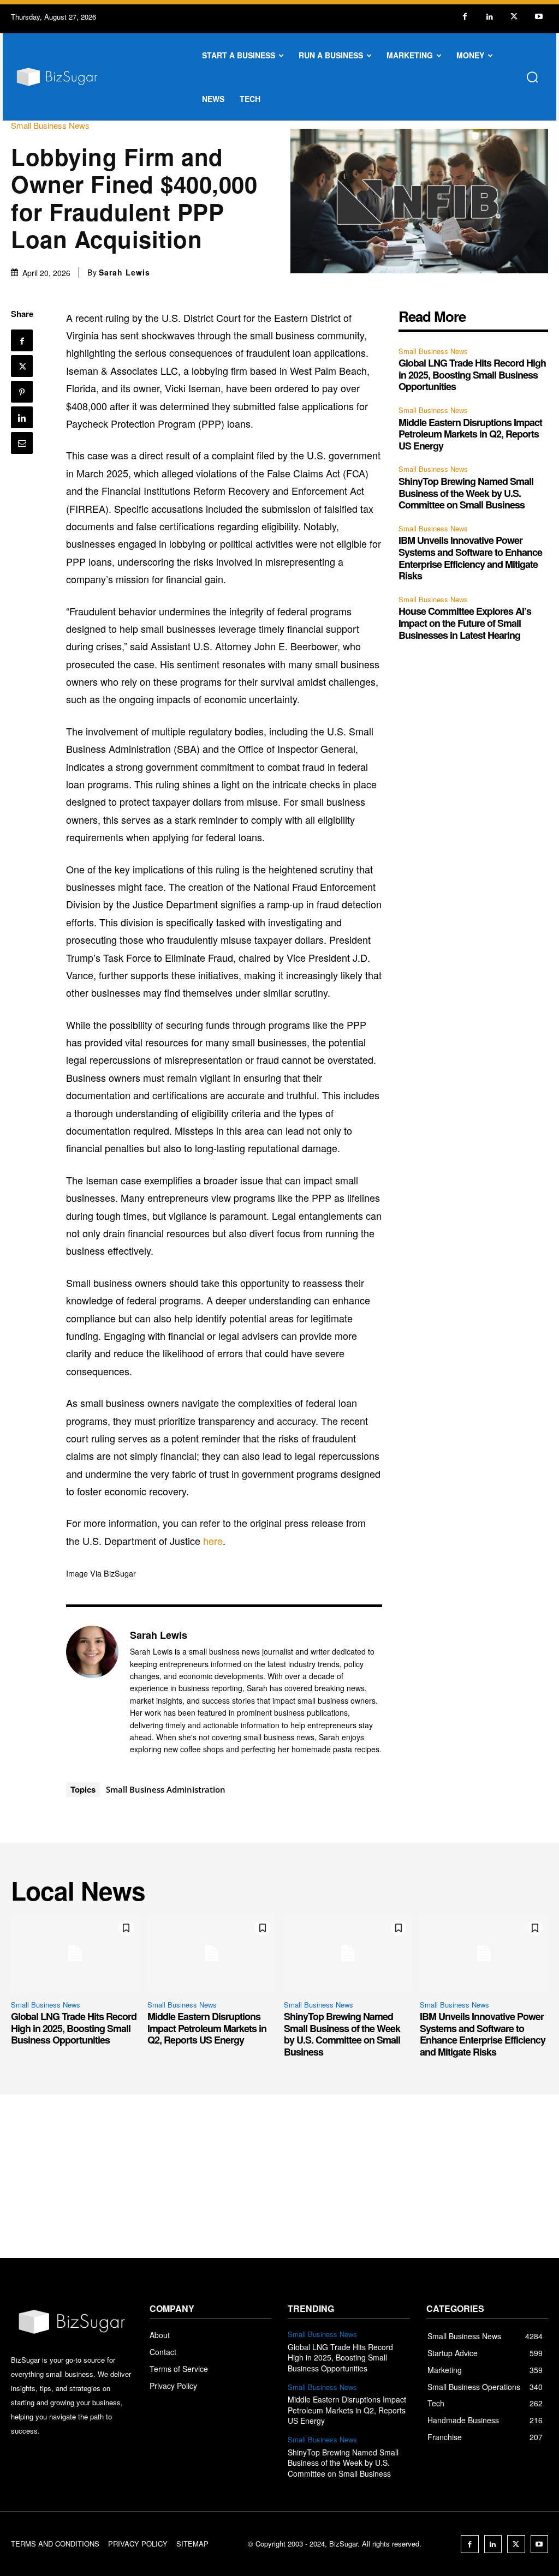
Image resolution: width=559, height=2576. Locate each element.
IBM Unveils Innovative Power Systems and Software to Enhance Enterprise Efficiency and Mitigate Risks (470, 558)
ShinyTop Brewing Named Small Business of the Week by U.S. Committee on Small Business (466, 493)
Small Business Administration (166, 1789)
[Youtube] (539, 17)
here (213, 1541)
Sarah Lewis (124, 272)
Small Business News (50, 125)
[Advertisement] (279, 2176)
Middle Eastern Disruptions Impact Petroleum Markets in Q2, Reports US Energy (470, 434)
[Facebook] (465, 17)
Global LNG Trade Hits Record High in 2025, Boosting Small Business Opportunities (472, 375)
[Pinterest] (22, 392)
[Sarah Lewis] (92, 1692)
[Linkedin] (489, 17)
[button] (532, 77)
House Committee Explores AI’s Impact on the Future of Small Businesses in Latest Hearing (465, 623)
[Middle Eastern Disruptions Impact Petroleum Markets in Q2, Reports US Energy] (212, 1953)
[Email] (22, 443)
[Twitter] (514, 17)
